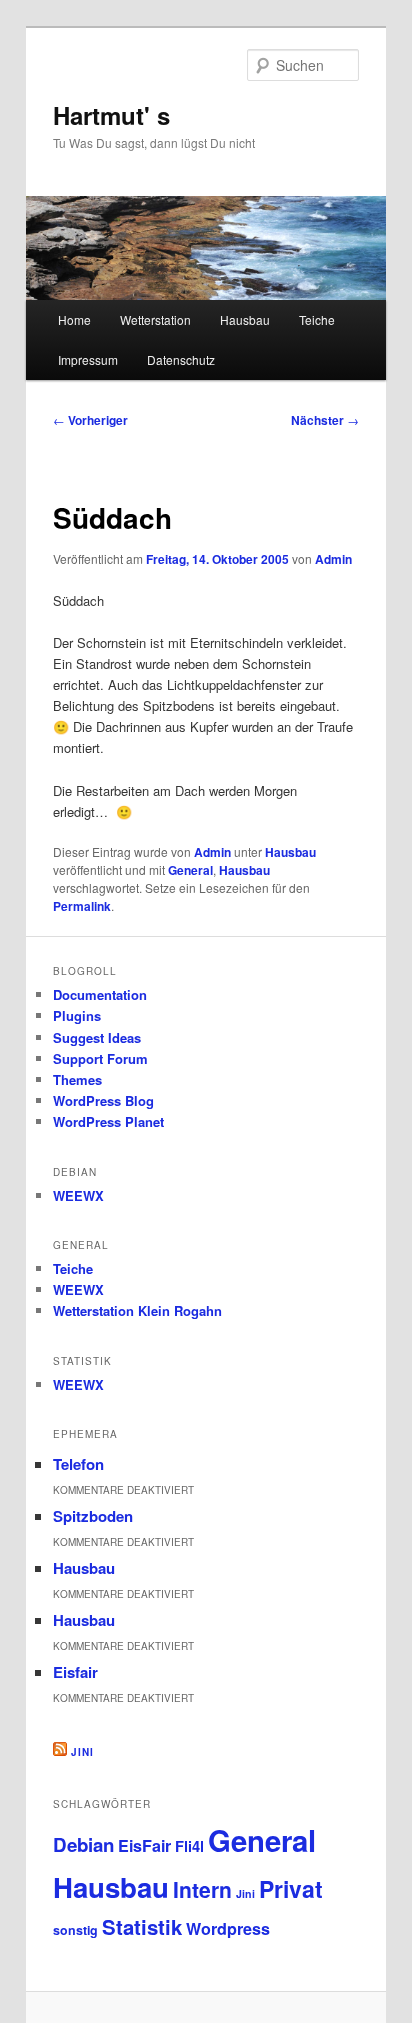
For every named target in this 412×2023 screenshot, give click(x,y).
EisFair (144, 1845)
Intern (202, 1889)
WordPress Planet (108, 1121)
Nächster (325, 420)
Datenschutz (181, 359)
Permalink (82, 906)
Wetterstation (155, 319)
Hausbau (245, 319)
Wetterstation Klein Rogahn (137, 1310)
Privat (291, 1888)
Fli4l (189, 1846)
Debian (83, 1844)
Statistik (142, 1926)
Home (74, 319)
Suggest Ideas (97, 1037)
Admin (333, 559)
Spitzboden (93, 1516)
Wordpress (228, 1928)
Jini (82, 1752)
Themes (77, 1079)
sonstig (75, 1930)
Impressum (88, 359)
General (190, 870)
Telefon (78, 1464)
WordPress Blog (103, 1100)
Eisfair (75, 1672)
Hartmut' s (111, 115)
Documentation (100, 994)
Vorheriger (90, 420)
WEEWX (78, 1195)
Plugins (77, 1015)
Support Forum (100, 1058)
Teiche (317, 319)
